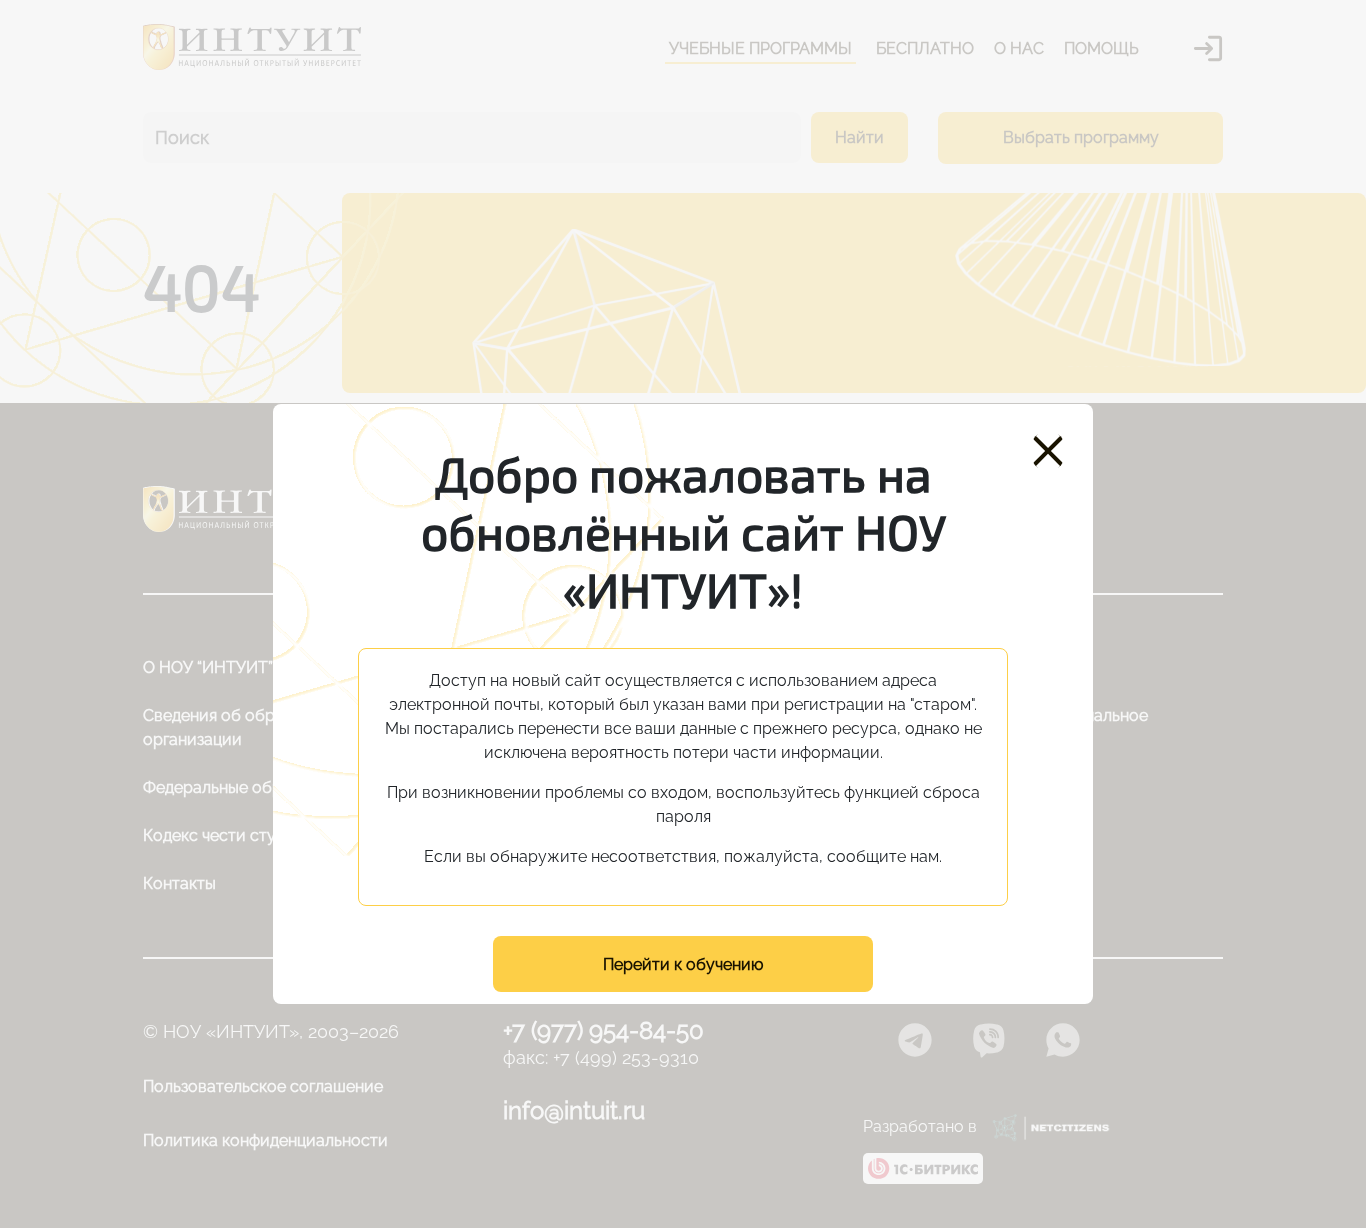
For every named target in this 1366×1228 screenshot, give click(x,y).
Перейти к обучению (683, 964)
